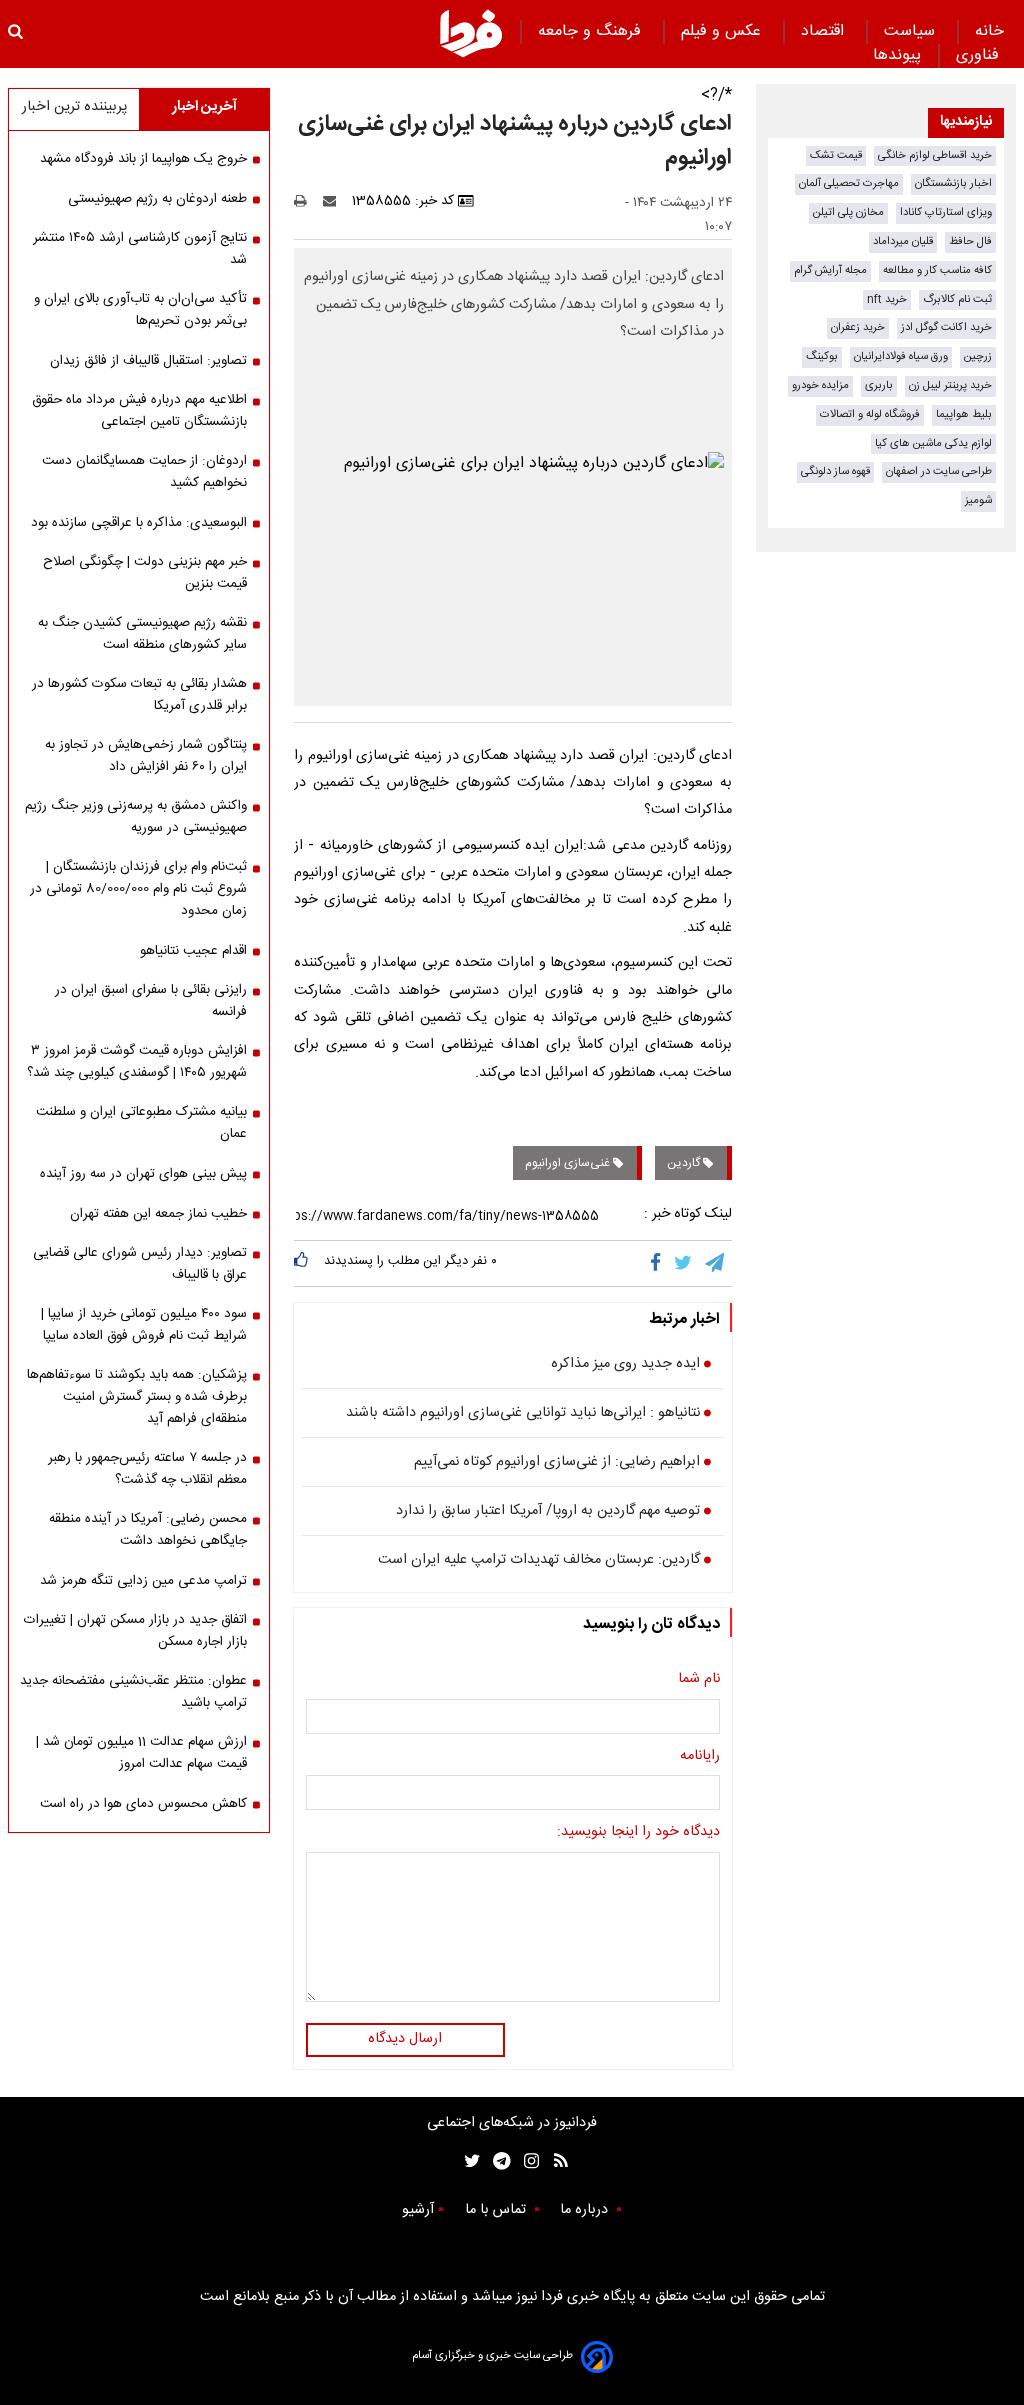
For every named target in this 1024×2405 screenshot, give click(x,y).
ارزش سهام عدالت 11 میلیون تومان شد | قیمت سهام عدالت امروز (141, 1753)
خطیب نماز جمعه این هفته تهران (158, 1214)
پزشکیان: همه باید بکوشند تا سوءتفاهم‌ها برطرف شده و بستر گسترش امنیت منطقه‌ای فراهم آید (137, 1397)
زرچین (978, 356)
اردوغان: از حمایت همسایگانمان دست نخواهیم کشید (144, 472)
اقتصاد (825, 31)
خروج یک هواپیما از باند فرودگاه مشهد (143, 159)
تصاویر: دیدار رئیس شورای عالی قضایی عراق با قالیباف (140, 1264)
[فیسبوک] (659, 1263)
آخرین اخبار (204, 107)
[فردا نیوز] (471, 33)
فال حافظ (970, 241)
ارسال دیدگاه (405, 2039)
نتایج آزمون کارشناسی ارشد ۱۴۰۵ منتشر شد (140, 249)
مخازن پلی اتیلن (848, 212)
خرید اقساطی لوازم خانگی (935, 155)
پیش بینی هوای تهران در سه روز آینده (143, 1174)
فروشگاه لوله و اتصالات (870, 414)
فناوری (980, 55)
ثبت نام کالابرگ (957, 299)
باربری (879, 385)
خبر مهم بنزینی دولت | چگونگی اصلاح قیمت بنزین (145, 573)
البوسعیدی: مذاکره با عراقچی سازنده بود (139, 523)
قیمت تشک (836, 155)
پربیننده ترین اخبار (74, 107)
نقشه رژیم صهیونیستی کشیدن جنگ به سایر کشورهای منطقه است (142, 634)
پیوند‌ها (897, 55)
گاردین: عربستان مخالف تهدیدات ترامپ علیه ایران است (539, 1561)
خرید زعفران (858, 327)
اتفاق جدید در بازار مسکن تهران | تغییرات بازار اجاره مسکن (135, 1631)
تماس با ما (497, 2210)
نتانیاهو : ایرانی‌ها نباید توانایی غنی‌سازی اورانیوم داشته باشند (523, 1414)
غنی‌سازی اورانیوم (569, 1163)
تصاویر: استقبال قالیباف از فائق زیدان (148, 361)
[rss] (554, 2161)
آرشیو (418, 2210)
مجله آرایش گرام (830, 270)
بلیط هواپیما (964, 414)
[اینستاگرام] (526, 2161)
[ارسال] (334, 201)
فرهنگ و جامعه (592, 31)
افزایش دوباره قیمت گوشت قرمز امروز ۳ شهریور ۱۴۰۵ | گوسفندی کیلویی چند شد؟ (137, 1062)
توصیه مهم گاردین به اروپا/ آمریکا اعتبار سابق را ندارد (548, 1512)
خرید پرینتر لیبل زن (950, 385)
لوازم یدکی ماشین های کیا (933, 443)
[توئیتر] (468, 2161)
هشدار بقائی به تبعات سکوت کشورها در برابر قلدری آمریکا (139, 695)
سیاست (912, 31)
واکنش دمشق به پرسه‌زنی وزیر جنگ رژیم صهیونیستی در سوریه (136, 817)
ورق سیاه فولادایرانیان (901, 356)
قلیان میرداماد (903, 241)
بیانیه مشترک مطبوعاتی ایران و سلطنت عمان (141, 1123)
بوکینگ (822, 356)
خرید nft (887, 299)
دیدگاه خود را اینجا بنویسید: (638, 1833)
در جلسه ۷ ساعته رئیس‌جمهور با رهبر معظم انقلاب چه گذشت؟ (147, 1469)
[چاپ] (306, 201)
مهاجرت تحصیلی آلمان (849, 183)
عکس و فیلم (723, 31)
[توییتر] (684, 1263)
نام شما (699, 1680)
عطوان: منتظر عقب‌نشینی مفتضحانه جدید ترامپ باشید (133, 1692)
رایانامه (700, 1757)
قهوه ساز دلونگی (835, 471)
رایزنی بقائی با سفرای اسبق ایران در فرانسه (151, 1001)
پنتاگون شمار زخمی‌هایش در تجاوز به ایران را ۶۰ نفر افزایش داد (146, 756)
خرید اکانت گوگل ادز (946, 327)
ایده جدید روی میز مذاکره (625, 1365)
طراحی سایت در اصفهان (939, 471)
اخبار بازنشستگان (953, 183)
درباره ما (586, 2210)
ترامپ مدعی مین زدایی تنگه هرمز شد (143, 1581)
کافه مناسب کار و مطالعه (937, 270)
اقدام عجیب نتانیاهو (193, 951)
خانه (989, 31)
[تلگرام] (716, 1263)
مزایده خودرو (820, 385)
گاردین (685, 1163)
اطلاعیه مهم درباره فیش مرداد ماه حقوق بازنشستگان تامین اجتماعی (139, 411)
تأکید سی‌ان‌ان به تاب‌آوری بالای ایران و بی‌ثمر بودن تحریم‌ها (140, 310)
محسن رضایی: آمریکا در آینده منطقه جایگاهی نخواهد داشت (148, 1530)
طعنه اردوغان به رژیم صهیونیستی (157, 199)
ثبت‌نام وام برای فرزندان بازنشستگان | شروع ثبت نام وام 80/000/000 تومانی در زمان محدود (138, 889)
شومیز (978, 500)
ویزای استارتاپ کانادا (946, 212)
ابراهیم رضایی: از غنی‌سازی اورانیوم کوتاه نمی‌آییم (557, 1463)
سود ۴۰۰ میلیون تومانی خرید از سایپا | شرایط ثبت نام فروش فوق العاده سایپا (144, 1325)
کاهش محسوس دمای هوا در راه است (143, 1804)
